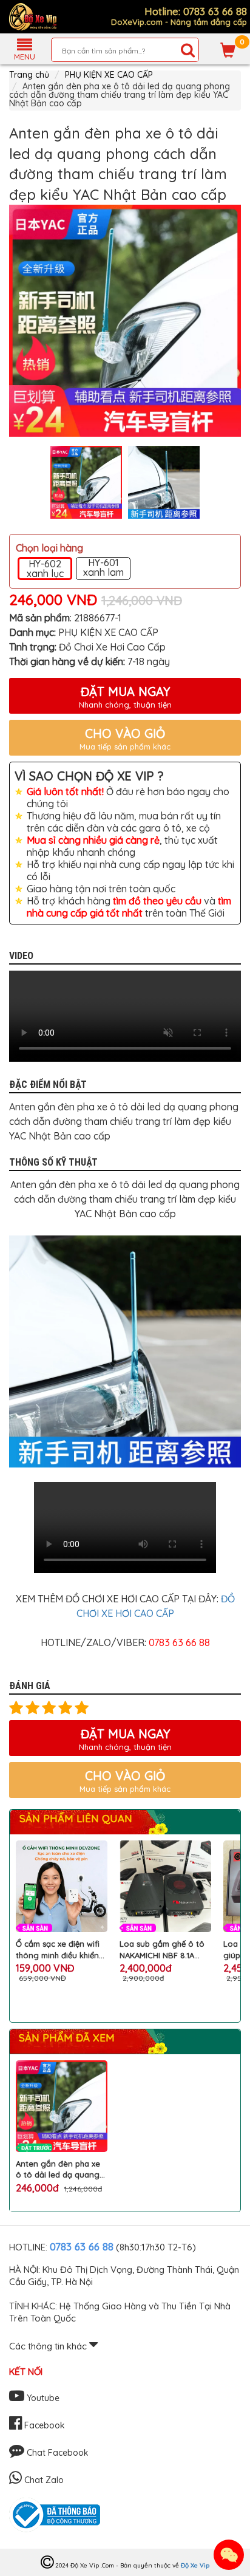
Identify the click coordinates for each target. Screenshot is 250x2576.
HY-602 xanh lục (45, 569)
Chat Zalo (43, 2480)
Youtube (42, 2398)
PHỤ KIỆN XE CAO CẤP (109, 75)
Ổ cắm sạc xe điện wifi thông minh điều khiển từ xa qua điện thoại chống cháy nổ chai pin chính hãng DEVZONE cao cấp (60, 1949)
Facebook (43, 2425)
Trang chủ (29, 75)
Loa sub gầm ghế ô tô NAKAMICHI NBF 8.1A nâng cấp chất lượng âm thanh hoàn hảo (162, 1949)
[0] (228, 50)
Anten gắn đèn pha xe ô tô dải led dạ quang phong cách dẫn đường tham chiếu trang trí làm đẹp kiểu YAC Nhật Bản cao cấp (61, 2169)
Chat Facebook (56, 2453)
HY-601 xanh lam (103, 568)
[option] (125, 321)
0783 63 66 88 (82, 2246)
